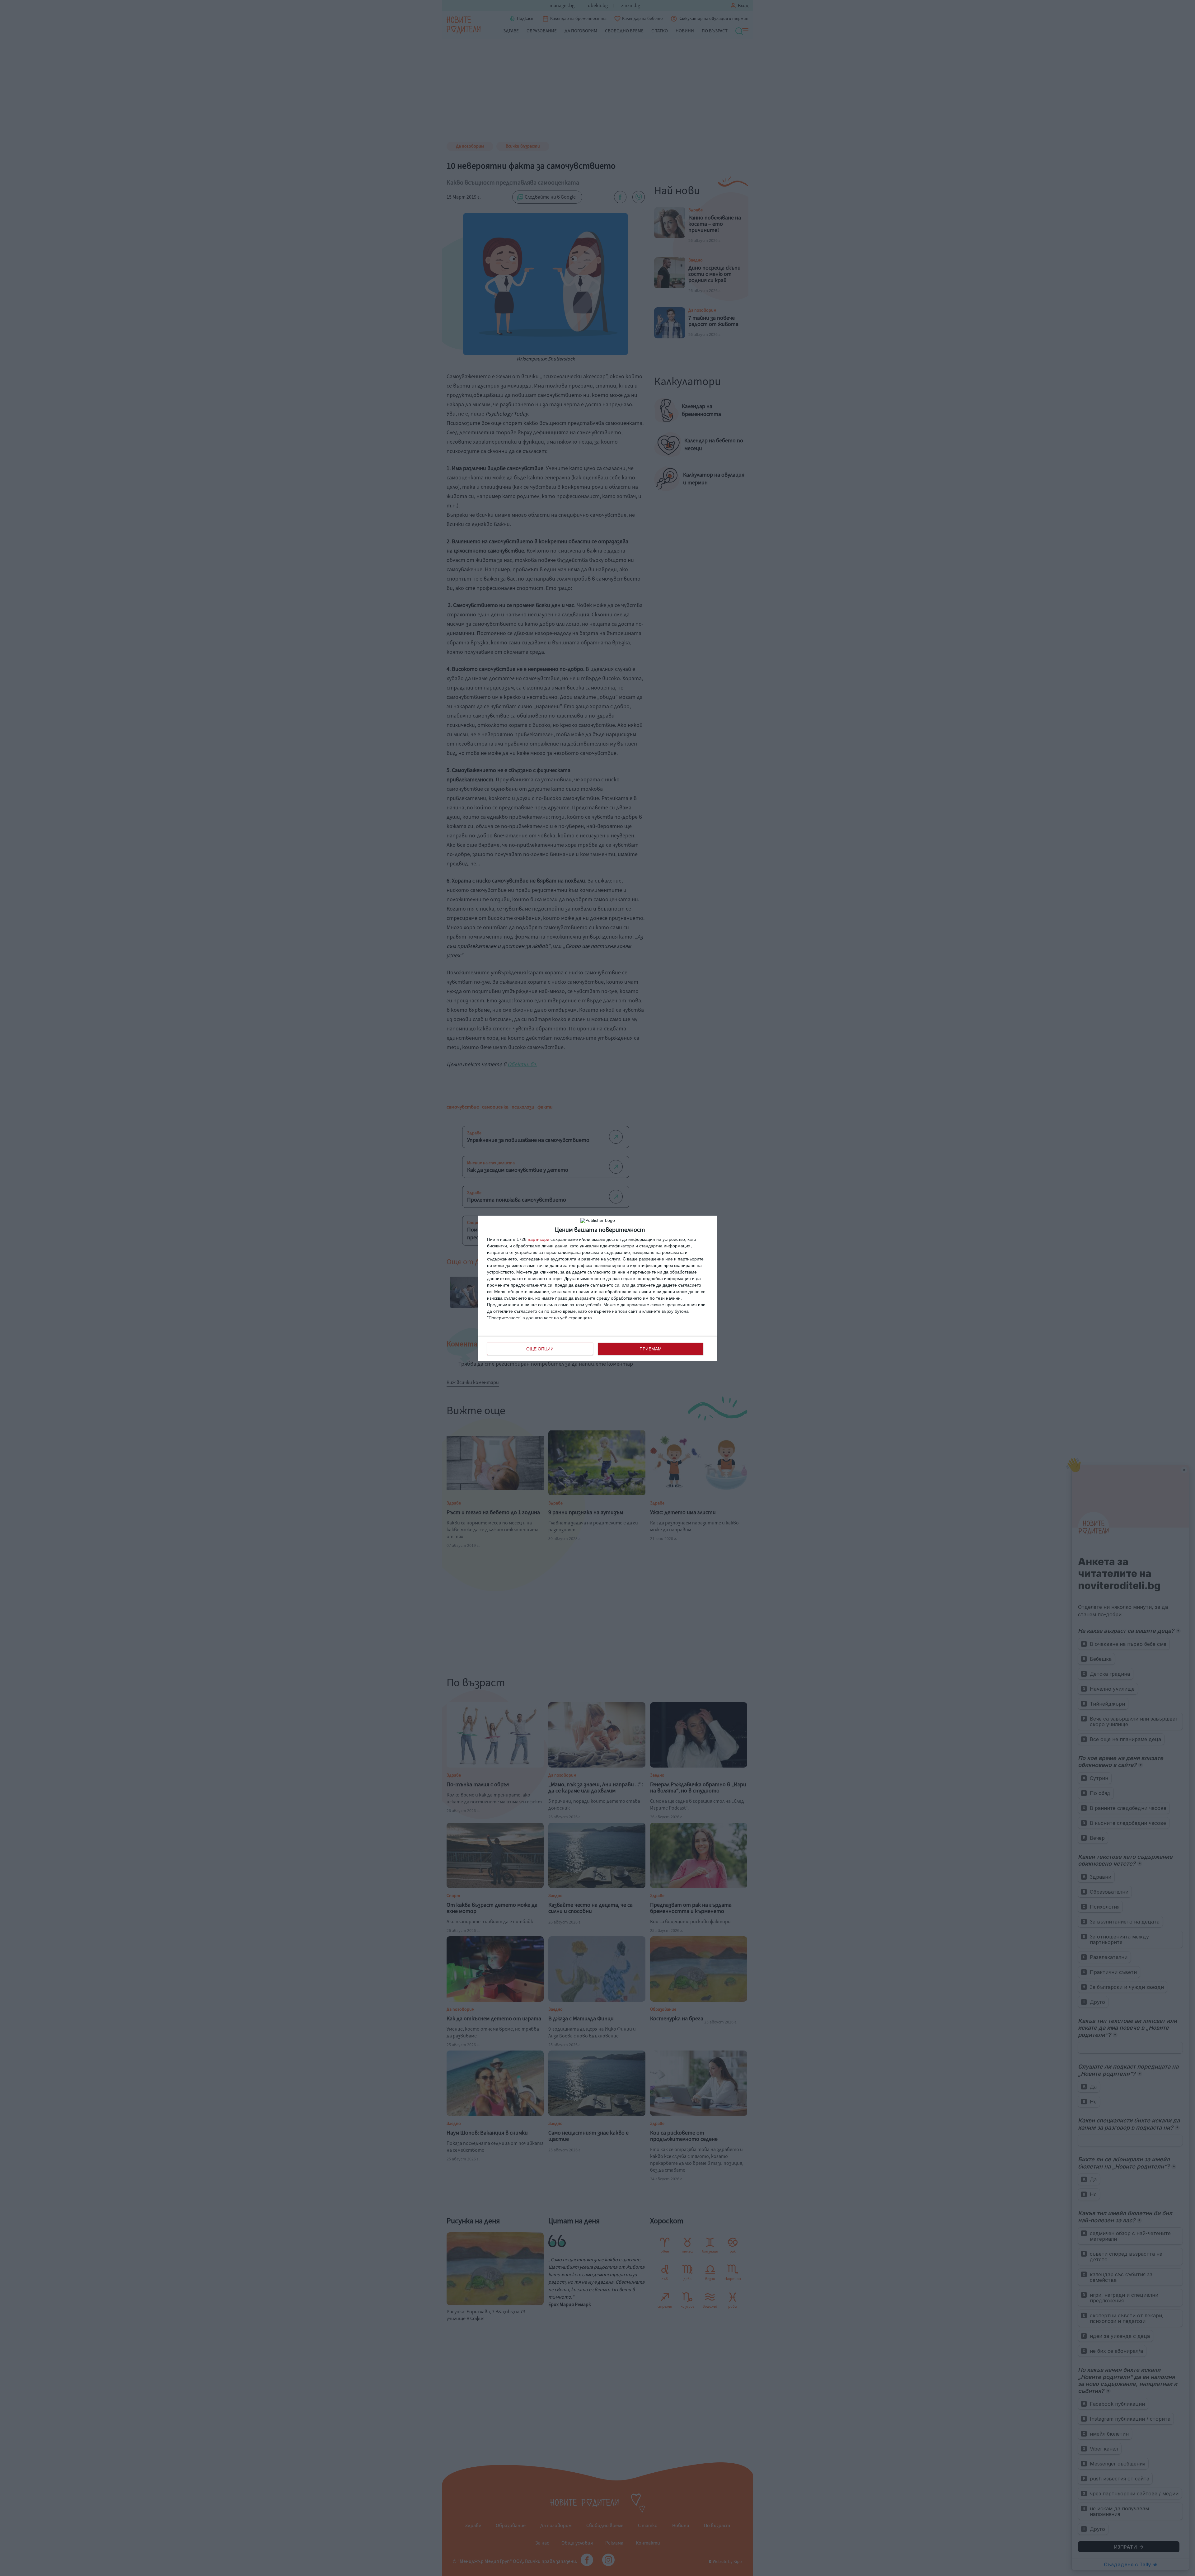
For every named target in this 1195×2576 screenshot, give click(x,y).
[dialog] (597, 1288)
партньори (539, 1239)
